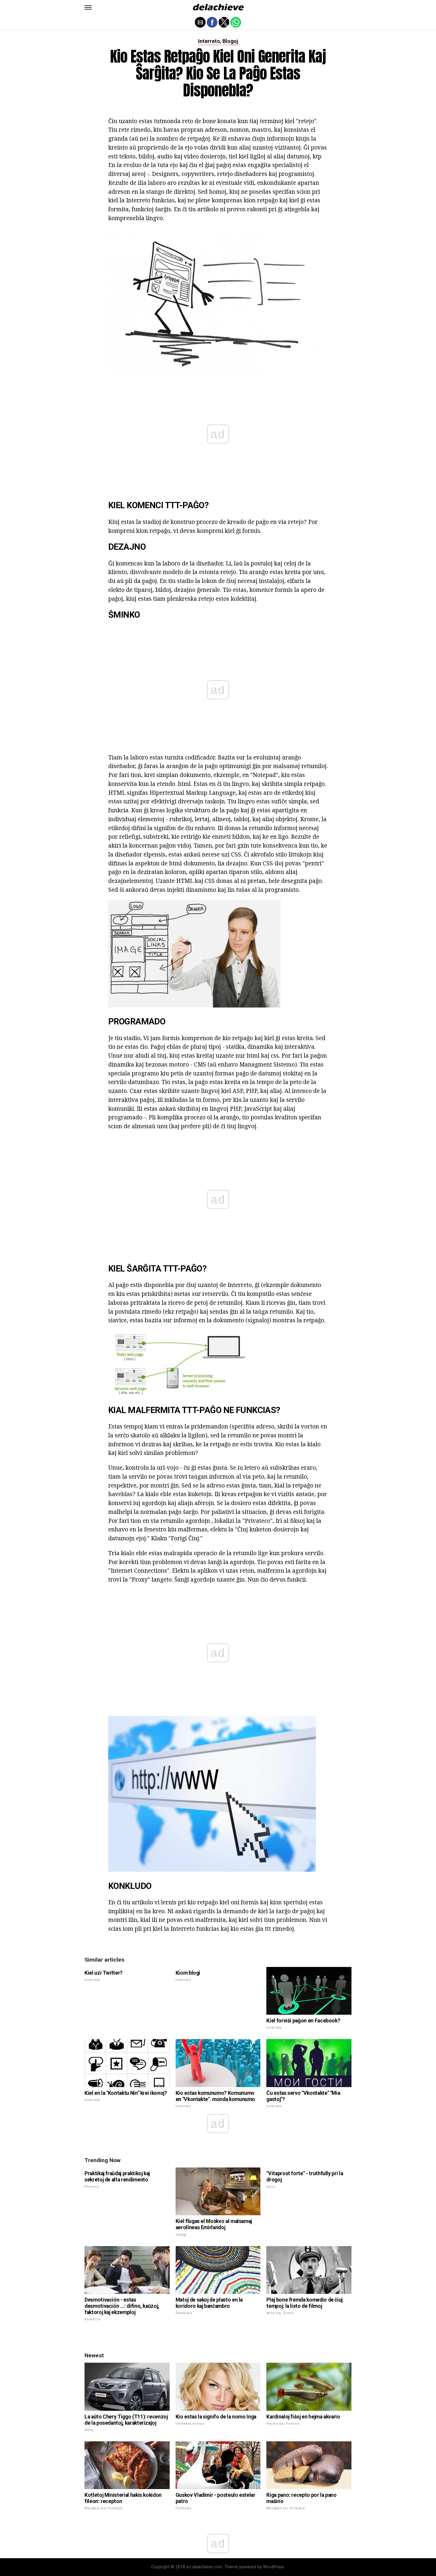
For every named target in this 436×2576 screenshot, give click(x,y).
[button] (88, 7)
